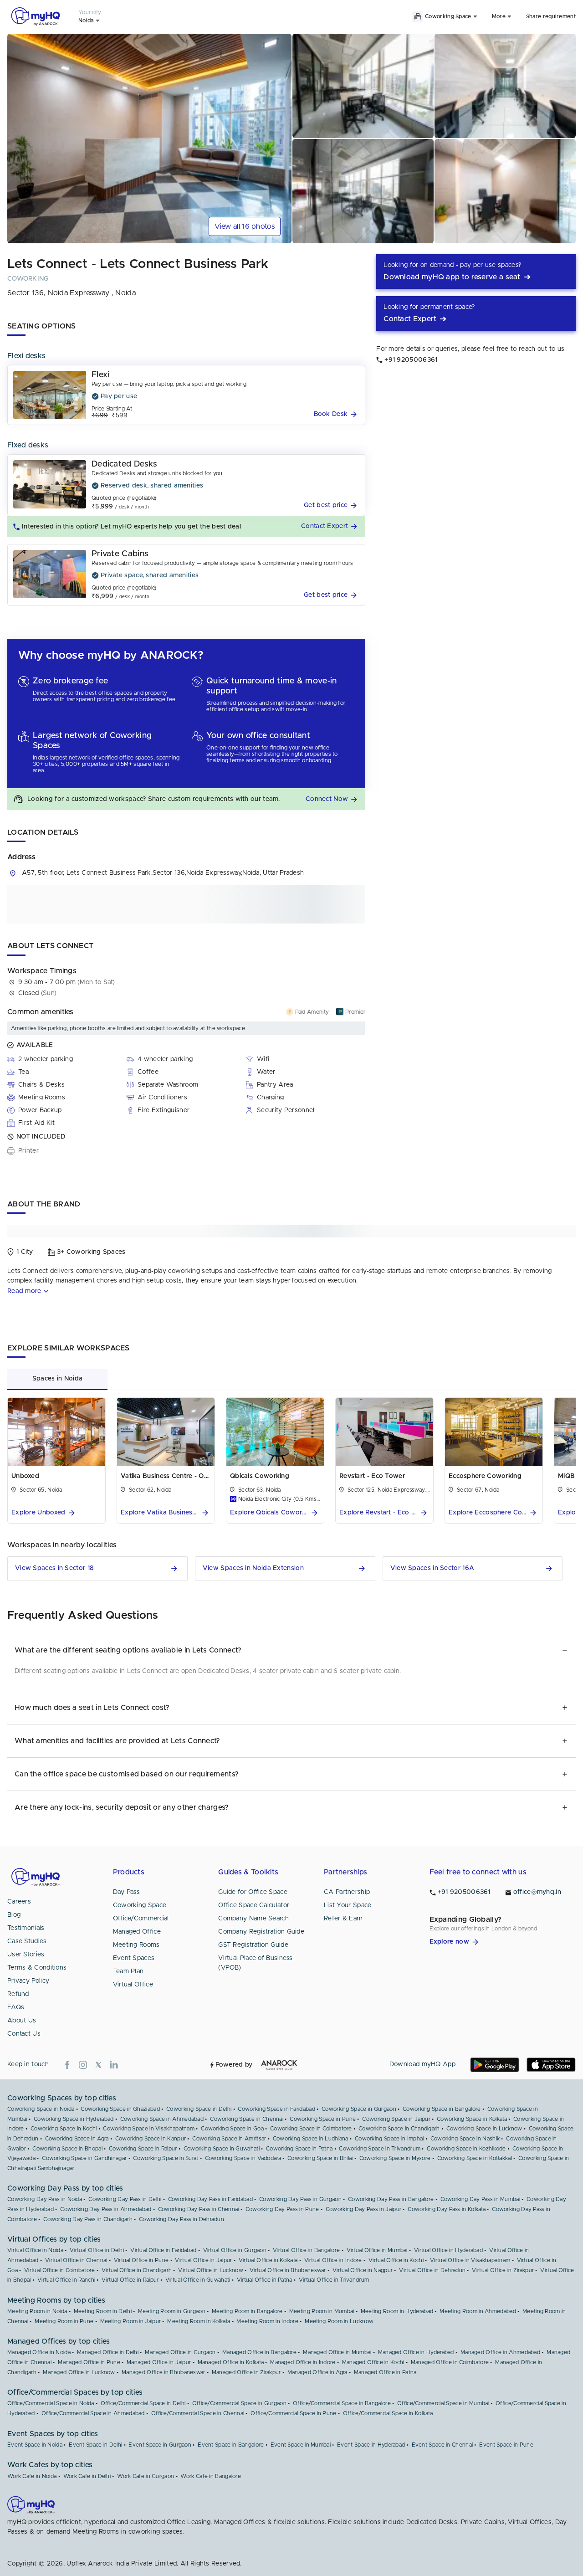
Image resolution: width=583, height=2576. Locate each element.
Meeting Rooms (136, 1945)
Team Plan (128, 1971)
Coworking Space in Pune (323, 2119)
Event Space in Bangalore (231, 2445)
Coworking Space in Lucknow (484, 2129)
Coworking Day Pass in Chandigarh (88, 2219)
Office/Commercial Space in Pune (293, 2413)
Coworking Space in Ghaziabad (120, 2109)
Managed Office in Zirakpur (246, 2372)
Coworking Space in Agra (77, 2139)
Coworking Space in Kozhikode (466, 2149)
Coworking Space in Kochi (64, 2129)
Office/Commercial (141, 1919)
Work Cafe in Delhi (87, 2476)
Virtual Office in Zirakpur (503, 2270)
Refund (18, 1994)
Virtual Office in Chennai (76, 2260)
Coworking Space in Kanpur (151, 2139)
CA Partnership (347, 1892)
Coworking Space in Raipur (143, 2149)
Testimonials (26, 1928)
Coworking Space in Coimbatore (311, 2129)
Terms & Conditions (37, 1968)
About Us (22, 2021)
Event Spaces (134, 1958)
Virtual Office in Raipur (130, 2280)
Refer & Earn (343, 1919)
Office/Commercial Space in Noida (51, 2403)
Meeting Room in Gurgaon (172, 2311)
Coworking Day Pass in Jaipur (363, 2209)
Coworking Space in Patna (299, 2149)
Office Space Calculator (254, 1905)
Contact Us (24, 2034)
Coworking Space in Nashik (465, 2139)
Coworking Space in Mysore (395, 2158)
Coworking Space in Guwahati (222, 2149)
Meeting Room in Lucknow (339, 2321)
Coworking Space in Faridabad (276, 2109)
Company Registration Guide (261, 1932)
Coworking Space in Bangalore (442, 2109)
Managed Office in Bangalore (259, 2352)
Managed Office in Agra (317, 2372)
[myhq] (36, 16)
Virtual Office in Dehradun (432, 2270)
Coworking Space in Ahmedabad (162, 2119)
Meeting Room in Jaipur (131, 2321)
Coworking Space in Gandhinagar (84, 2158)
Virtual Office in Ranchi (66, 2280)
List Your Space (348, 1905)
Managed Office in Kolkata (231, 2362)
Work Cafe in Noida (32, 2476)
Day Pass (126, 1892)
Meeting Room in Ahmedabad (478, 2311)
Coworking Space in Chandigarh (399, 2129)
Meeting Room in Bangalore (247, 2311)
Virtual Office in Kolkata (268, 2260)
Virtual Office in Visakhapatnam (470, 2260)
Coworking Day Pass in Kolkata (447, 2209)
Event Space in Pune (506, 2445)
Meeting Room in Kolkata (199, 2321)
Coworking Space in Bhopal (67, 2149)
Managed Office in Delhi (108, 2352)
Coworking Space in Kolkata (472, 2119)
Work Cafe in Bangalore (211, 2476)
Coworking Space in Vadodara (243, 2158)
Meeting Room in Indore (267, 2321)
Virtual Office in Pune (141, 2260)
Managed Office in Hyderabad (416, 2352)
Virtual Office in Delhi (97, 2250)
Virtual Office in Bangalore (306, 2250)
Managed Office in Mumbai (337, 2352)
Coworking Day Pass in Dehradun (182, 2219)
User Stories (26, 1955)
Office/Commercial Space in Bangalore (342, 2403)
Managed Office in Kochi (373, 2362)
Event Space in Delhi (95, 2445)
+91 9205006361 (464, 1892)
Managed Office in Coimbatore (450, 2362)
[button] (337, 414)
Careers (19, 1902)
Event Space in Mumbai (301, 2445)
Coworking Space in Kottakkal (475, 2158)
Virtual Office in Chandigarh (137, 2270)
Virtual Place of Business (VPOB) (256, 1963)
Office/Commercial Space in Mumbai (443, 2403)
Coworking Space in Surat (166, 2158)
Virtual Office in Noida (35, 2250)
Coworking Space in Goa (232, 2129)
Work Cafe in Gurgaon (146, 2476)
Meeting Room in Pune (64, 2321)
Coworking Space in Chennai (247, 2119)
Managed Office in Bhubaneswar (164, 2372)
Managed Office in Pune (89, 2362)
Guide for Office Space (253, 1892)
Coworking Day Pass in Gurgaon (300, 2199)
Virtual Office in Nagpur (363, 2270)
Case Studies (27, 1941)
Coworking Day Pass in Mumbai (480, 2199)
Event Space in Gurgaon (160, 2445)
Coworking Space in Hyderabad (74, 2119)
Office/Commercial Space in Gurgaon (239, 2403)
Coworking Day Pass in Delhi (125, 2199)
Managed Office (137, 1932)
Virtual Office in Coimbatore (59, 2270)
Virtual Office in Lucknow (211, 2270)
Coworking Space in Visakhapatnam (149, 2129)
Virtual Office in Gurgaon (235, 2250)
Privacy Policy (28, 1981)
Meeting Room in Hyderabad (397, 2311)
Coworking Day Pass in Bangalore (391, 2199)
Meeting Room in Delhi (103, 2311)
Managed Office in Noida (39, 2352)
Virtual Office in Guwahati (198, 2280)
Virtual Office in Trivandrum (334, 2280)
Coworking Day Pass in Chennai (199, 2209)
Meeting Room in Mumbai (322, 2311)
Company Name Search (253, 1919)
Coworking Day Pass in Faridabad (210, 2199)
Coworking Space (140, 1905)
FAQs (16, 2007)
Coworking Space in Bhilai (320, 2158)
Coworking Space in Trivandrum (380, 2149)
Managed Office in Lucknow (79, 2372)
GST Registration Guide (253, 1945)
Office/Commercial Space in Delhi (143, 2403)
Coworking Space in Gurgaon (359, 2109)
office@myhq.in (537, 1892)
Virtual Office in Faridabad (163, 2250)
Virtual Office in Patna (265, 2280)
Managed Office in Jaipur (159, 2362)
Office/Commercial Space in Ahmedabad (93, 2413)
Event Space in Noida (35, 2445)
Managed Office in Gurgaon (180, 2352)
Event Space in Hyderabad (371, 2445)
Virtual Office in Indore (333, 2260)
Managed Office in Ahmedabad (500, 2352)
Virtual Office (133, 1985)
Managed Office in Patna (385, 2372)
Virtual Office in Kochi (396, 2260)
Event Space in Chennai (442, 2445)
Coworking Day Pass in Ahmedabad (106, 2209)
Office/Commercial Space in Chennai (198, 2413)
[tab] (57, 1379)
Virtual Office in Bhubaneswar (288, 2270)
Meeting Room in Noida (37, 2311)
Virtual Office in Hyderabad (448, 2250)
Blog (14, 1915)
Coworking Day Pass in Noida (45, 2199)
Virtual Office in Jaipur (203, 2260)
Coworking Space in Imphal (389, 2139)
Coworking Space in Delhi (199, 2109)
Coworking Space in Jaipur (396, 2119)
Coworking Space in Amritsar (229, 2139)
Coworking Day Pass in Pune (282, 2209)
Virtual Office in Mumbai (377, 2250)
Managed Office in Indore (303, 2362)
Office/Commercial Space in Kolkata (388, 2413)
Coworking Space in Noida (41, 2109)
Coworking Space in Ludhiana (311, 2139)
